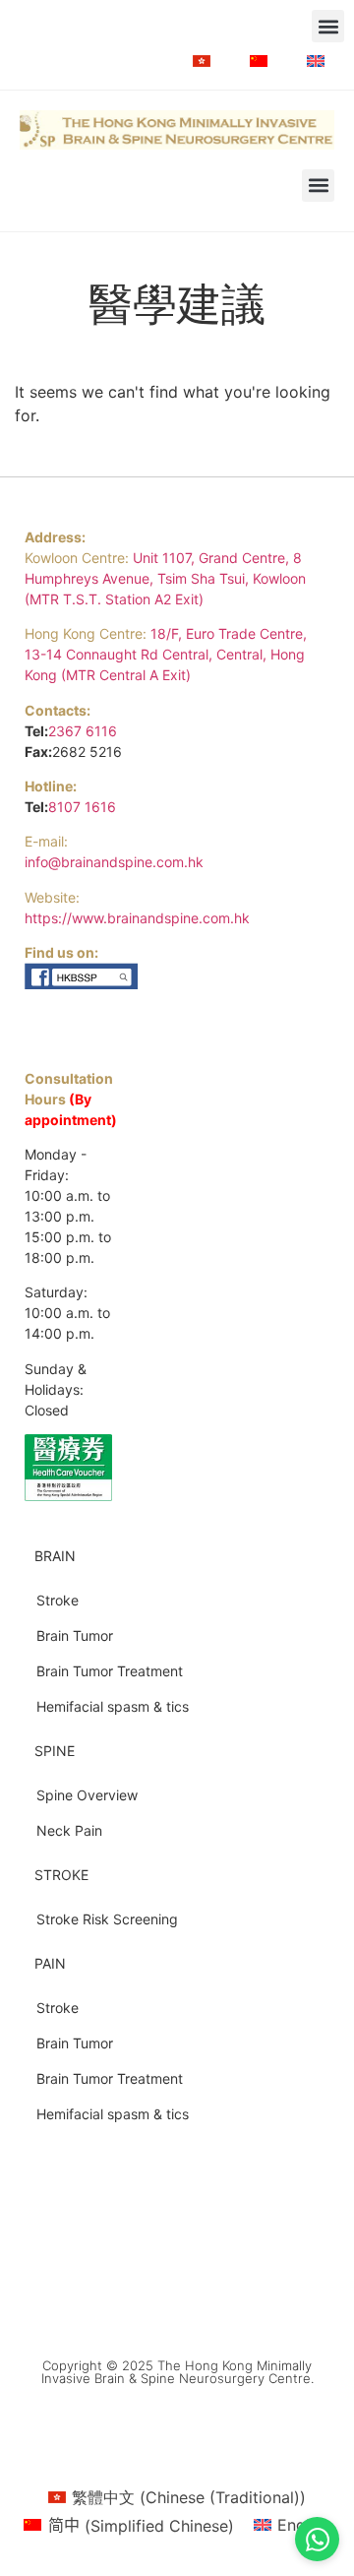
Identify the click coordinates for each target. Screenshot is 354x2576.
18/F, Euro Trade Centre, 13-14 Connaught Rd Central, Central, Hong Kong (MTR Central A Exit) (166, 654)
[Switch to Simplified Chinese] (259, 61)
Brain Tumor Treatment (110, 1671)
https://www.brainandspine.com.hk (137, 918)
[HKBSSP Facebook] (82, 984)
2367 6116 (83, 731)
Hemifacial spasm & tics (113, 1706)
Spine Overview (87, 1795)
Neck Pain (69, 1830)
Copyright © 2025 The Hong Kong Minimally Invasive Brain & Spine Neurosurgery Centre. (177, 2372)
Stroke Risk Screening (107, 1919)
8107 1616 (82, 807)
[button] (328, 26)
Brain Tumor (75, 1635)
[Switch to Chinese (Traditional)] (202, 61)
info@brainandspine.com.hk (114, 862)
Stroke (58, 1600)
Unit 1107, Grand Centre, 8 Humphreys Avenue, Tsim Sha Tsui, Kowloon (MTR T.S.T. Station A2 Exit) (165, 578)
